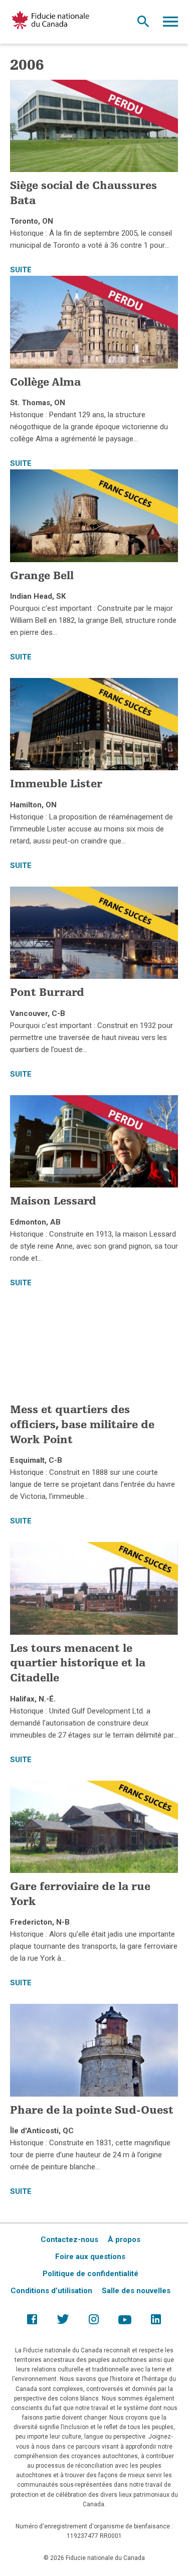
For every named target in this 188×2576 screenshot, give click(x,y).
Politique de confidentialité (90, 2274)
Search (143, 24)
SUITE (21, 270)
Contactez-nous (69, 2240)
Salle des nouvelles (136, 2291)
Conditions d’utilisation (51, 2291)
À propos (124, 2240)
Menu (170, 24)
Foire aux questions (90, 2257)
